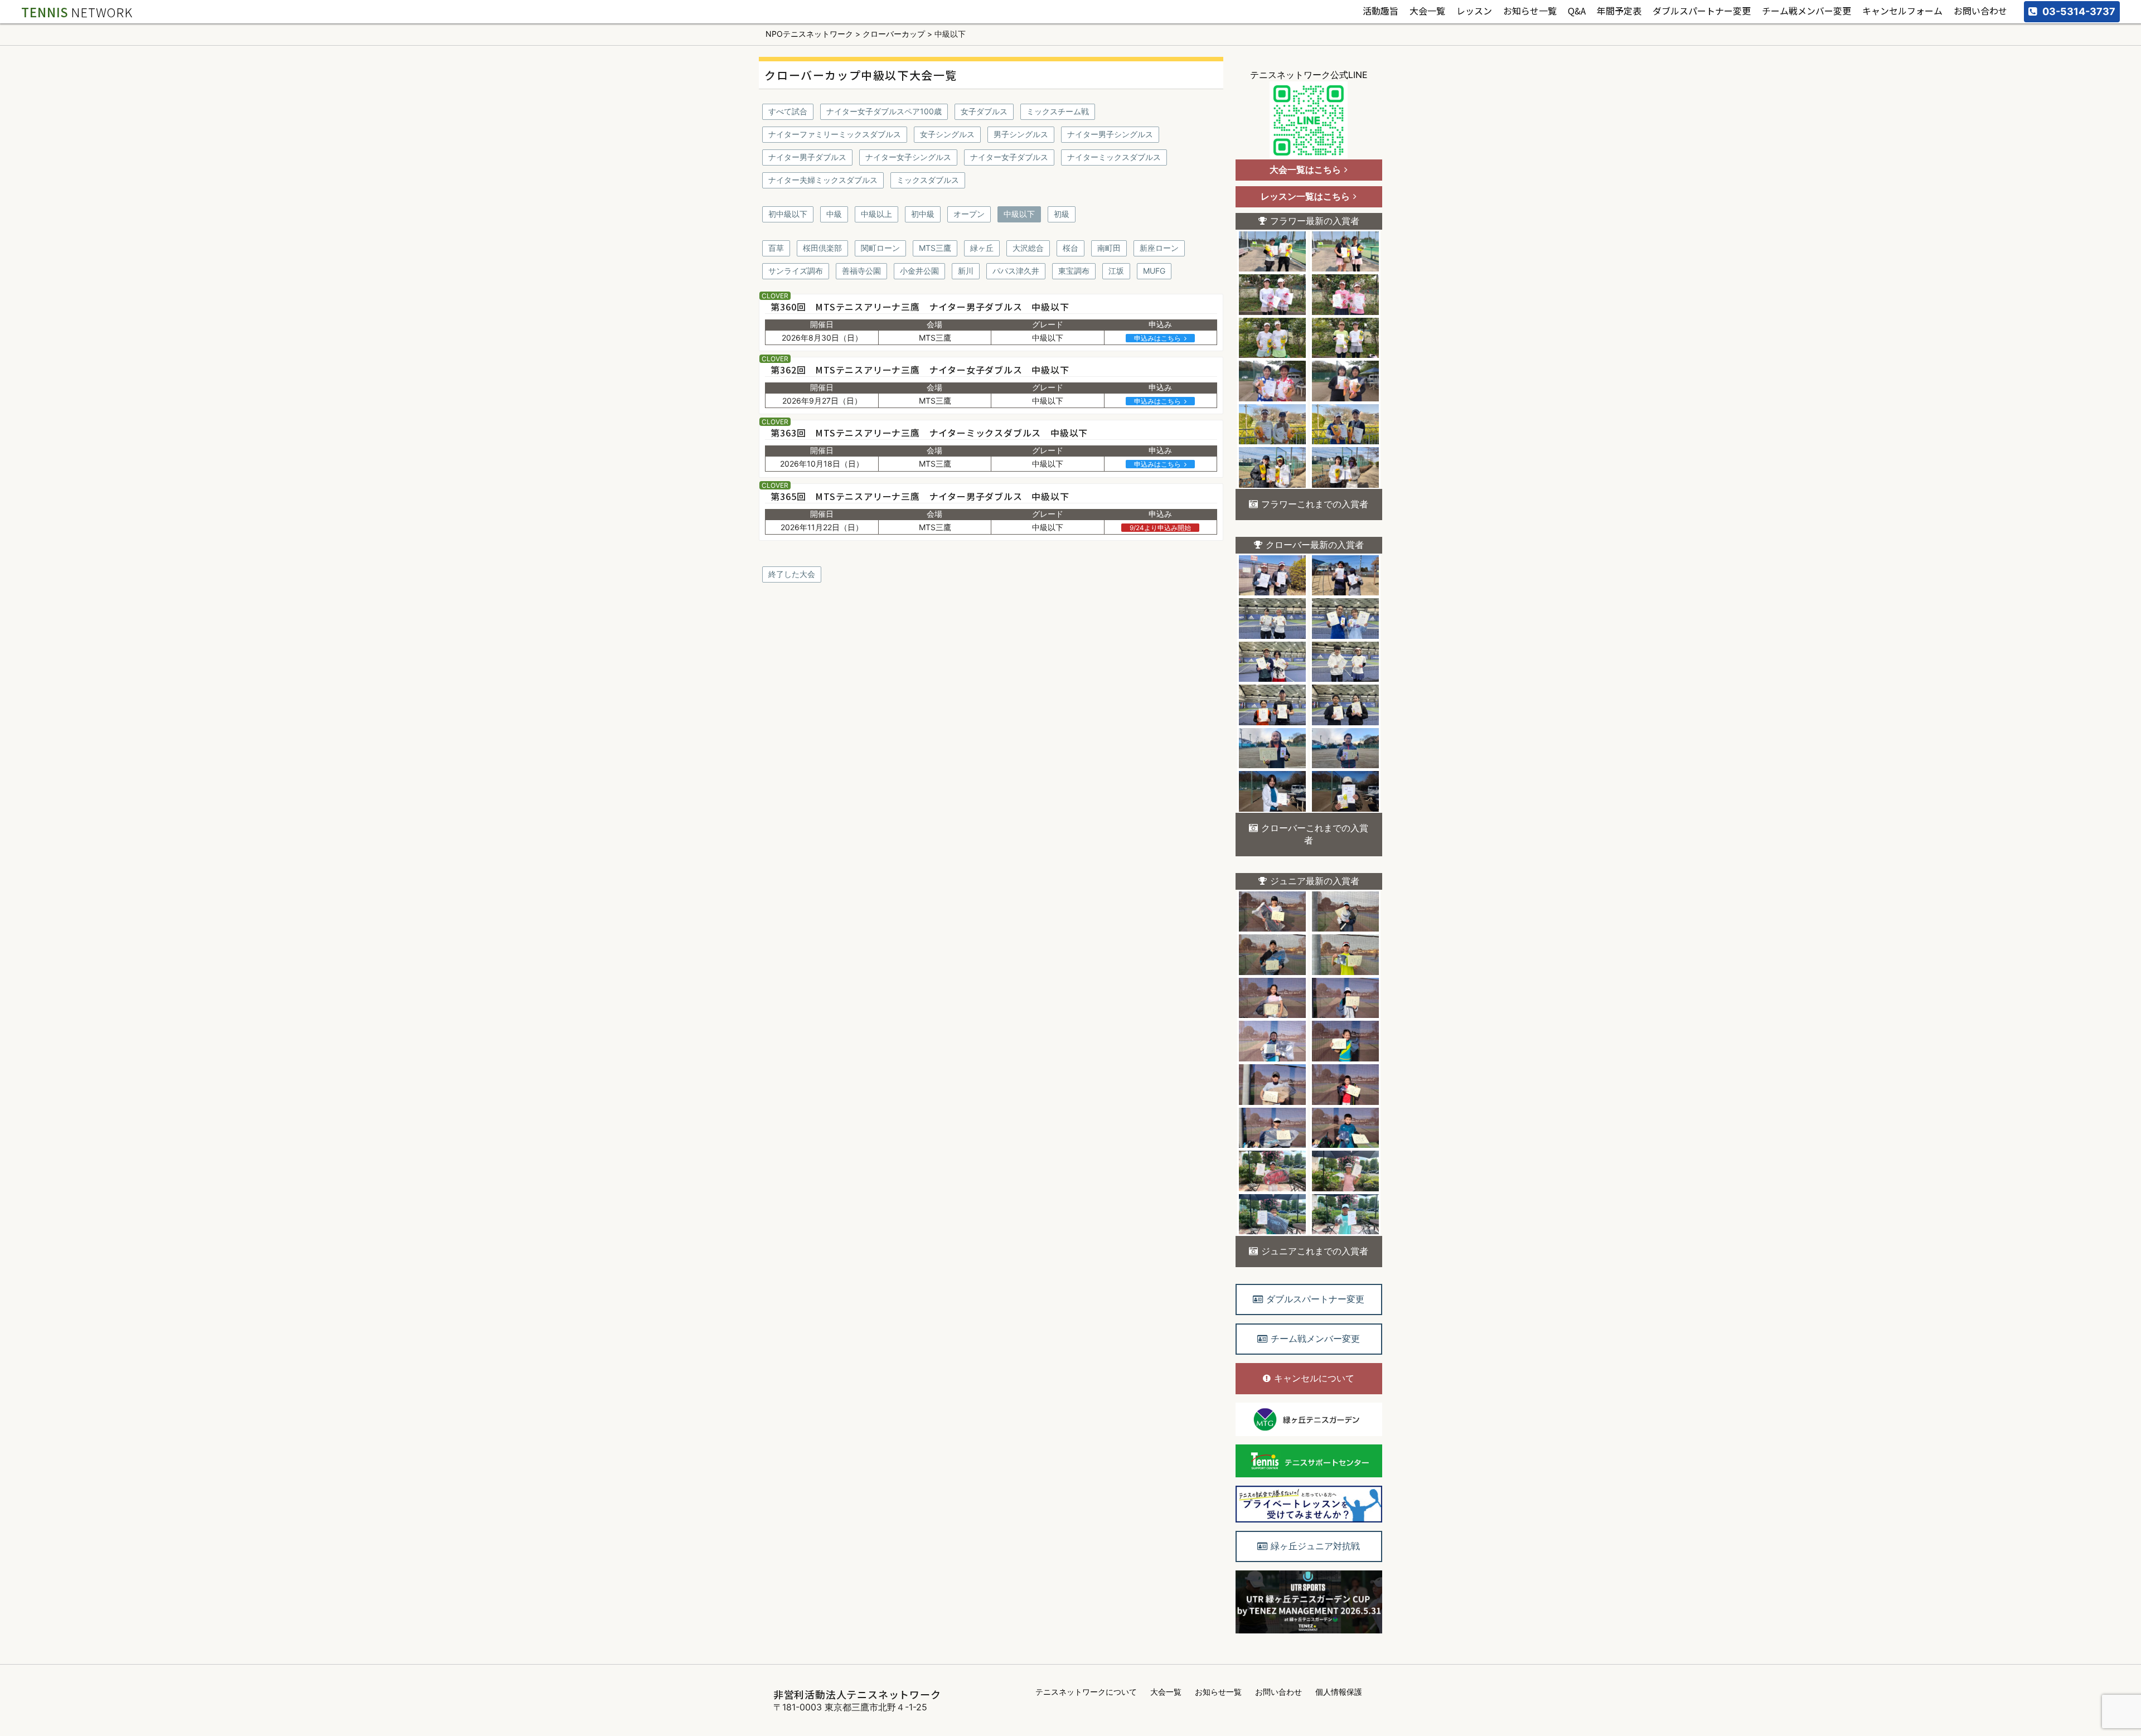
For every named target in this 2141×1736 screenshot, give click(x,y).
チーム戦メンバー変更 (1806, 11)
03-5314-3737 (2079, 11)
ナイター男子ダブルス (807, 157)
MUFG (1154, 271)
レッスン (1474, 11)
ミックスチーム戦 (1058, 111)
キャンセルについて (1314, 1378)
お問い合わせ (1980, 11)
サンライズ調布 (796, 271)
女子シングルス (947, 134)
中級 (834, 214)
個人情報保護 (1339, 1692)
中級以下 (1019, 214)
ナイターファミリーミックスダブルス (835, 134)
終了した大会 (792, 574)
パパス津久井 (1016, 271)
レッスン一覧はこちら (1305, 196)
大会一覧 (1427, 11)
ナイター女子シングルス (908, 157)
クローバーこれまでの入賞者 (1315, 834)
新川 (966, 271)
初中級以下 (788, 214)
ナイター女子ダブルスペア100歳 (884, 111)
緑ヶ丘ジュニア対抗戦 (1315, 1546)
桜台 (1070, 248)
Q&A (1577, 11)
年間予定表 (1619, 11)
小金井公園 (919, 271)
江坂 (1116, 271)
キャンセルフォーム (1902, 11)
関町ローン (880, 248)
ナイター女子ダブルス (1009, 157)
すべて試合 (788, 111)
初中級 (923, 214)
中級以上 (876, 214)
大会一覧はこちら (1305, 169)
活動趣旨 (1380, 11)
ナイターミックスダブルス (1114, 157)
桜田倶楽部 (822, 248)
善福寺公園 (861, 271)
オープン (969, 214)
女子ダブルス (984, 111)
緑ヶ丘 (982, 248)
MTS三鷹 (935, 248)
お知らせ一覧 (1530, 11)
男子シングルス (1021, 134)
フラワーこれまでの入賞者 (1315, 504)
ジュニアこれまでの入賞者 (1315, 1251)
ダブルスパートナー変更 (1702, 11)
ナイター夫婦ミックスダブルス (823, 180)
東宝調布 (1074, 271)
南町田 (1109, 248)
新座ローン (1159, 248)
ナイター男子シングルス (1110, 134)
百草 (776, 248)
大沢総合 (1028, 248)
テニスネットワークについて (1086, 1692)
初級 (1062, 214)
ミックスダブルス (928, 180)
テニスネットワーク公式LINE (1309, 75)
